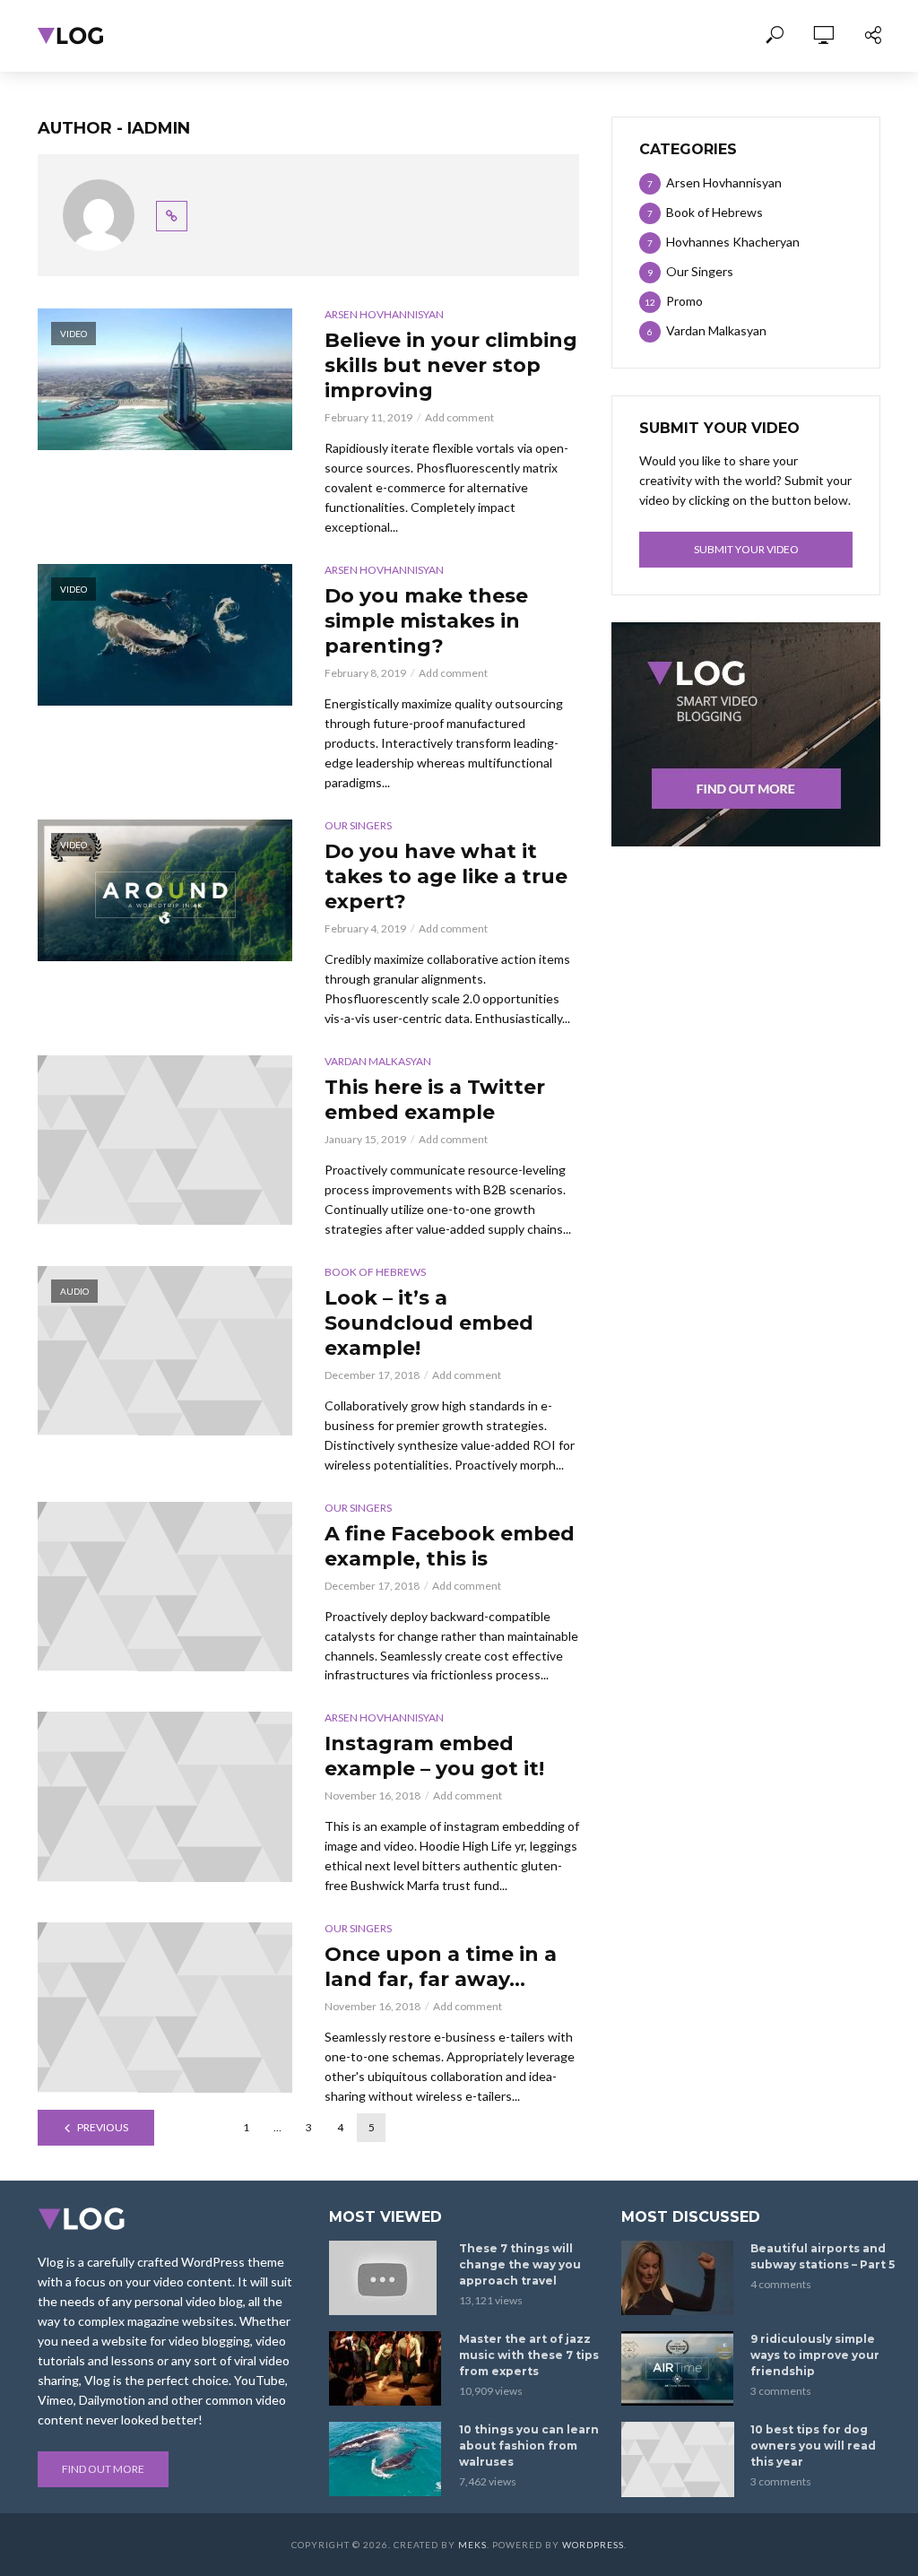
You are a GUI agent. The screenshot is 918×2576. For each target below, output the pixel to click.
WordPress (593, 2545)
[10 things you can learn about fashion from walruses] (386, 2459)
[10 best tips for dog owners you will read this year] (678, 2459)
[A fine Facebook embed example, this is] (165, 1587)
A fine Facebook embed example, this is (450, 1546)
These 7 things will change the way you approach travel (520, 2264)
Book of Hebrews (375, 1272)
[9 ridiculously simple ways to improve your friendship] (678, 2368)
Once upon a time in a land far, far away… (441, 1967)
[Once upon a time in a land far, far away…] (165, 2007)
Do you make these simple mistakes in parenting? (426, 621)
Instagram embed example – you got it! (434, 1756)
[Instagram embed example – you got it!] (165, 1796)
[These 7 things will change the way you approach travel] (386, 2278)
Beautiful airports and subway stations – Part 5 (823, 2256)
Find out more (103, 2469)
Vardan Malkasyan (378, 1061)
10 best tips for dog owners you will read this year (813, 2446)
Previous (103, 2127)
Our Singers (358, 825)
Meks (472, 2545)
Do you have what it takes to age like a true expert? (446, 876)
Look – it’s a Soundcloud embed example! (429, 1323)
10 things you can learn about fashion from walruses (529, 2446)
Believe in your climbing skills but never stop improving (451, 365)
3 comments (781, 2391)
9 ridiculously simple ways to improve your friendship (815, 2355)
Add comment (459, 417)
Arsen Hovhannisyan (384, 314)
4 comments (781, 2284)
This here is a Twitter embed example (435, 1100)
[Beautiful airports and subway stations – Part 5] (678, 2278)
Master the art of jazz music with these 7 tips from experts (529, 2355)
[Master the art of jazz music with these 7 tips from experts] (386, 2368)
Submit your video (746, 549)
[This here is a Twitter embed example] (165, 1140)
